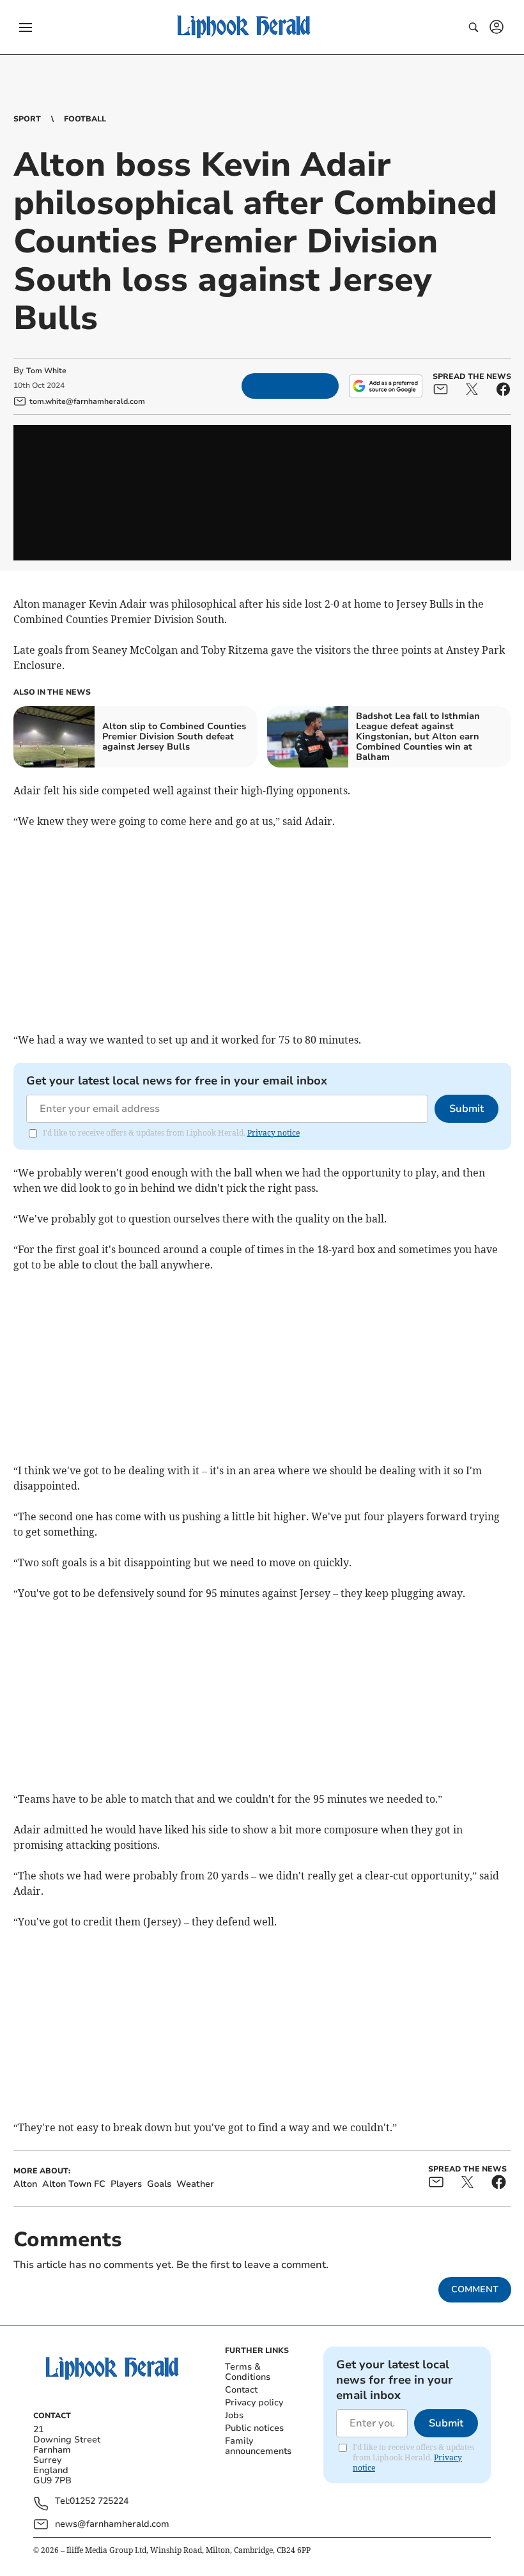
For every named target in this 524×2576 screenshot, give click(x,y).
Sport (27, 119)
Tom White (46, 371)
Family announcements (258, 2446)
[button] (26, 27)
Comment (475, 2289)
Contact (241, 2390)
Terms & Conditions (248, 2372)
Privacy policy (254, 2402)
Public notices (254, 2428)
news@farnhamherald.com (112, 2524)
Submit (466, 1109)
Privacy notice (274, 1133)
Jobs (234, 2415)
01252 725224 (99, 2502)
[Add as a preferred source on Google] (385, 386)
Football (85, 119)
